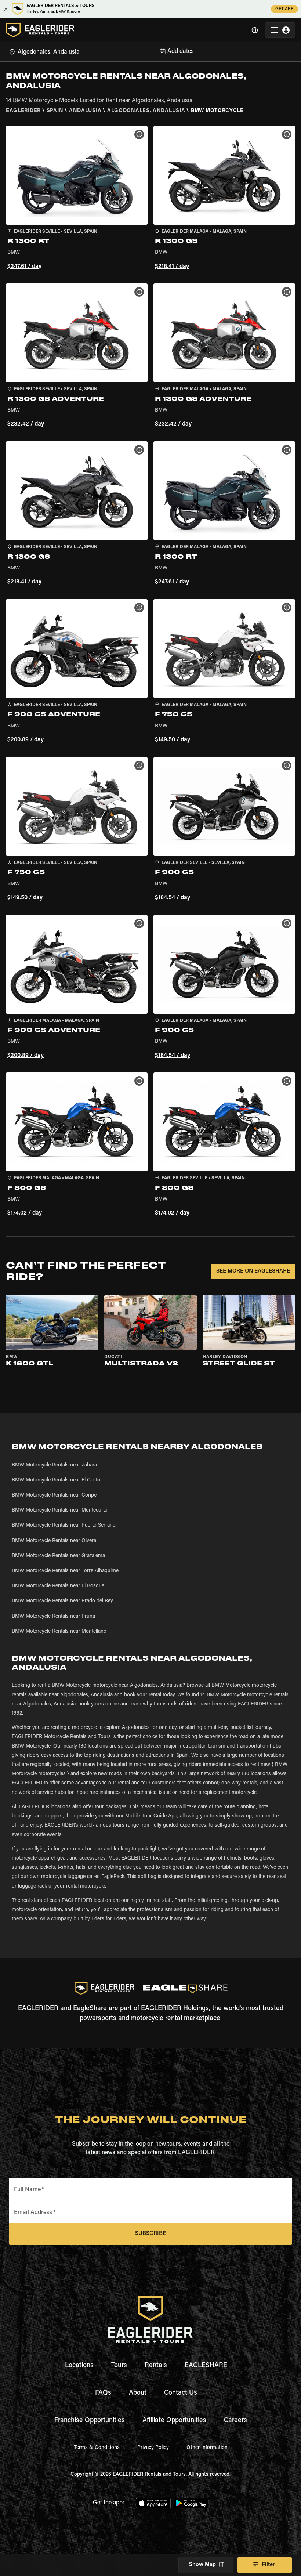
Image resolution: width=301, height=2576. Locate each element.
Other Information (207, 2448)
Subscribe (150, 2234)
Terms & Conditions (97, 2448)
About (138, 2393)
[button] (77, 199)
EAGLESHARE (206, 2366)
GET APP (284, 9)
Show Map (202, 2565)
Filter (268, 2565)
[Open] (150, 51)
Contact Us (181, 2393)
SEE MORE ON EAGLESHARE (253, 1271)
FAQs (103, 2393)
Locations (79, 2366)
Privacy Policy (153, 2448)
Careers (235, 2421)
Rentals (156, 2366)
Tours (119, 2366)
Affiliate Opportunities (174, 2421)
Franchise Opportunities (90, 2421)
